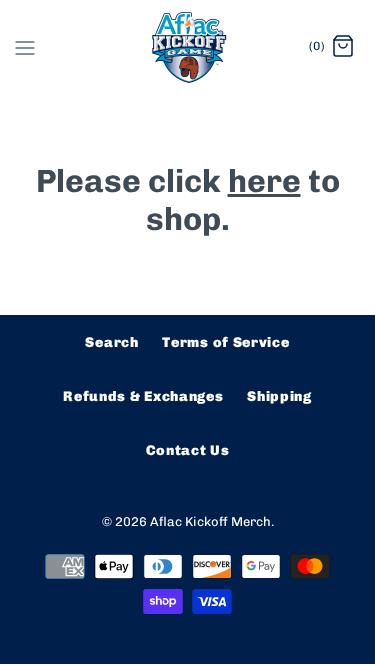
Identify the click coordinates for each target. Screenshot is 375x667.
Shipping (279, 396)
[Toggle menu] (25, 47)
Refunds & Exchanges (143, 396)
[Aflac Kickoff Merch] (187, 47)
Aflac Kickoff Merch (210, 521)
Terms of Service (225, 342)
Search (111, 342)
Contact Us (188, 450)
